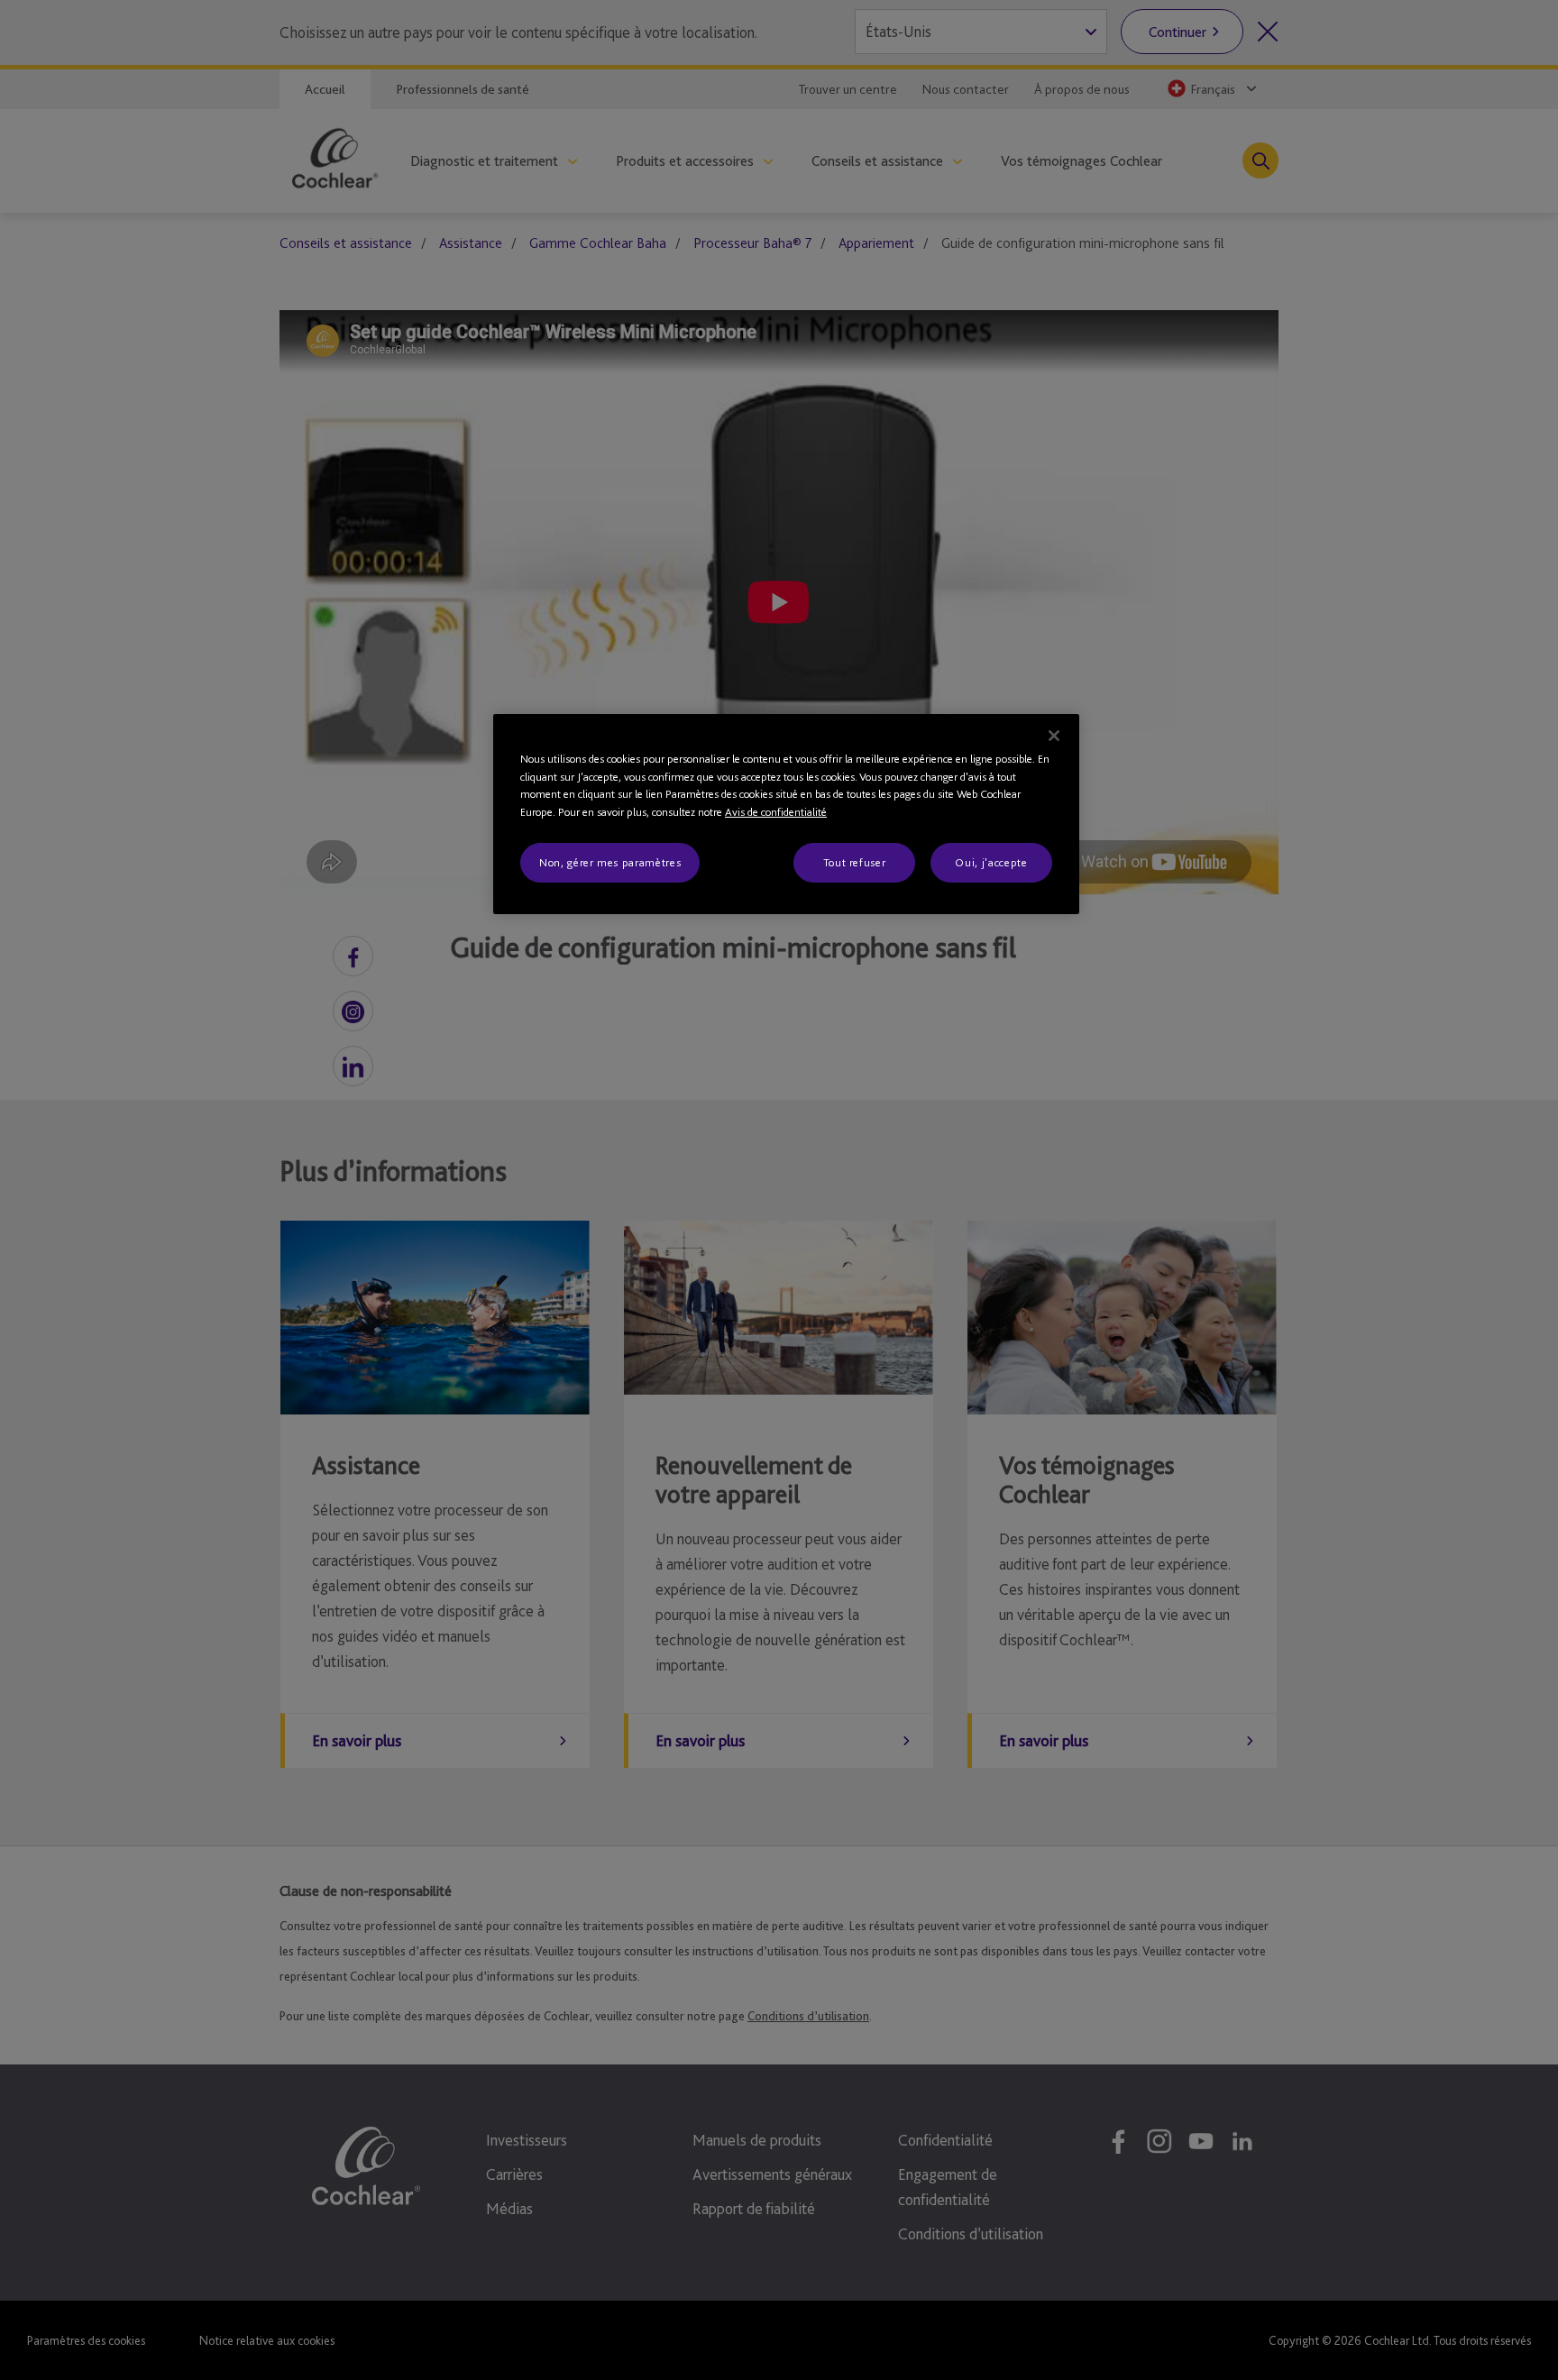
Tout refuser (855, 862)
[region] (786, 814)
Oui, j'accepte (991, 862)
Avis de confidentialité (776, 812)
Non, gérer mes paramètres (610, 862)
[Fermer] (1054, 736)
